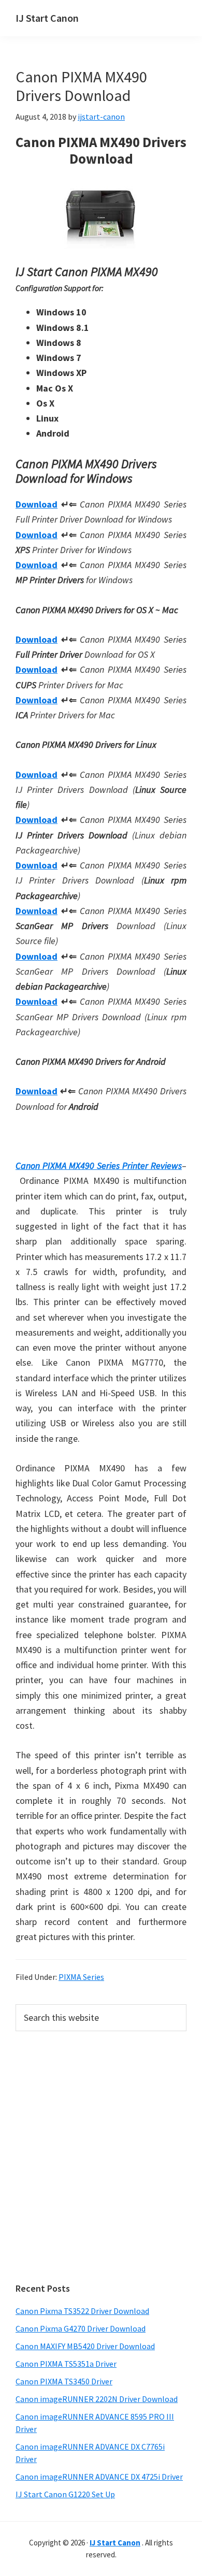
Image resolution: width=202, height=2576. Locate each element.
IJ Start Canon (47, 18)
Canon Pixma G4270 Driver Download (81, 2328)
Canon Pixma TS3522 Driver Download (82, 2311)
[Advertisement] (101, 2157)
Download (37, 504)
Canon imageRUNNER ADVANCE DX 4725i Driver (99, 2477)
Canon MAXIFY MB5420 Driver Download (85, 2346)
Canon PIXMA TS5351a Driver (66, 2364)
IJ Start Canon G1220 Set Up (65, 2494)
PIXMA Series (81, 1977)
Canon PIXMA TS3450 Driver (64, 2381)
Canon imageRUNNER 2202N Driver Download (97, 2399)
